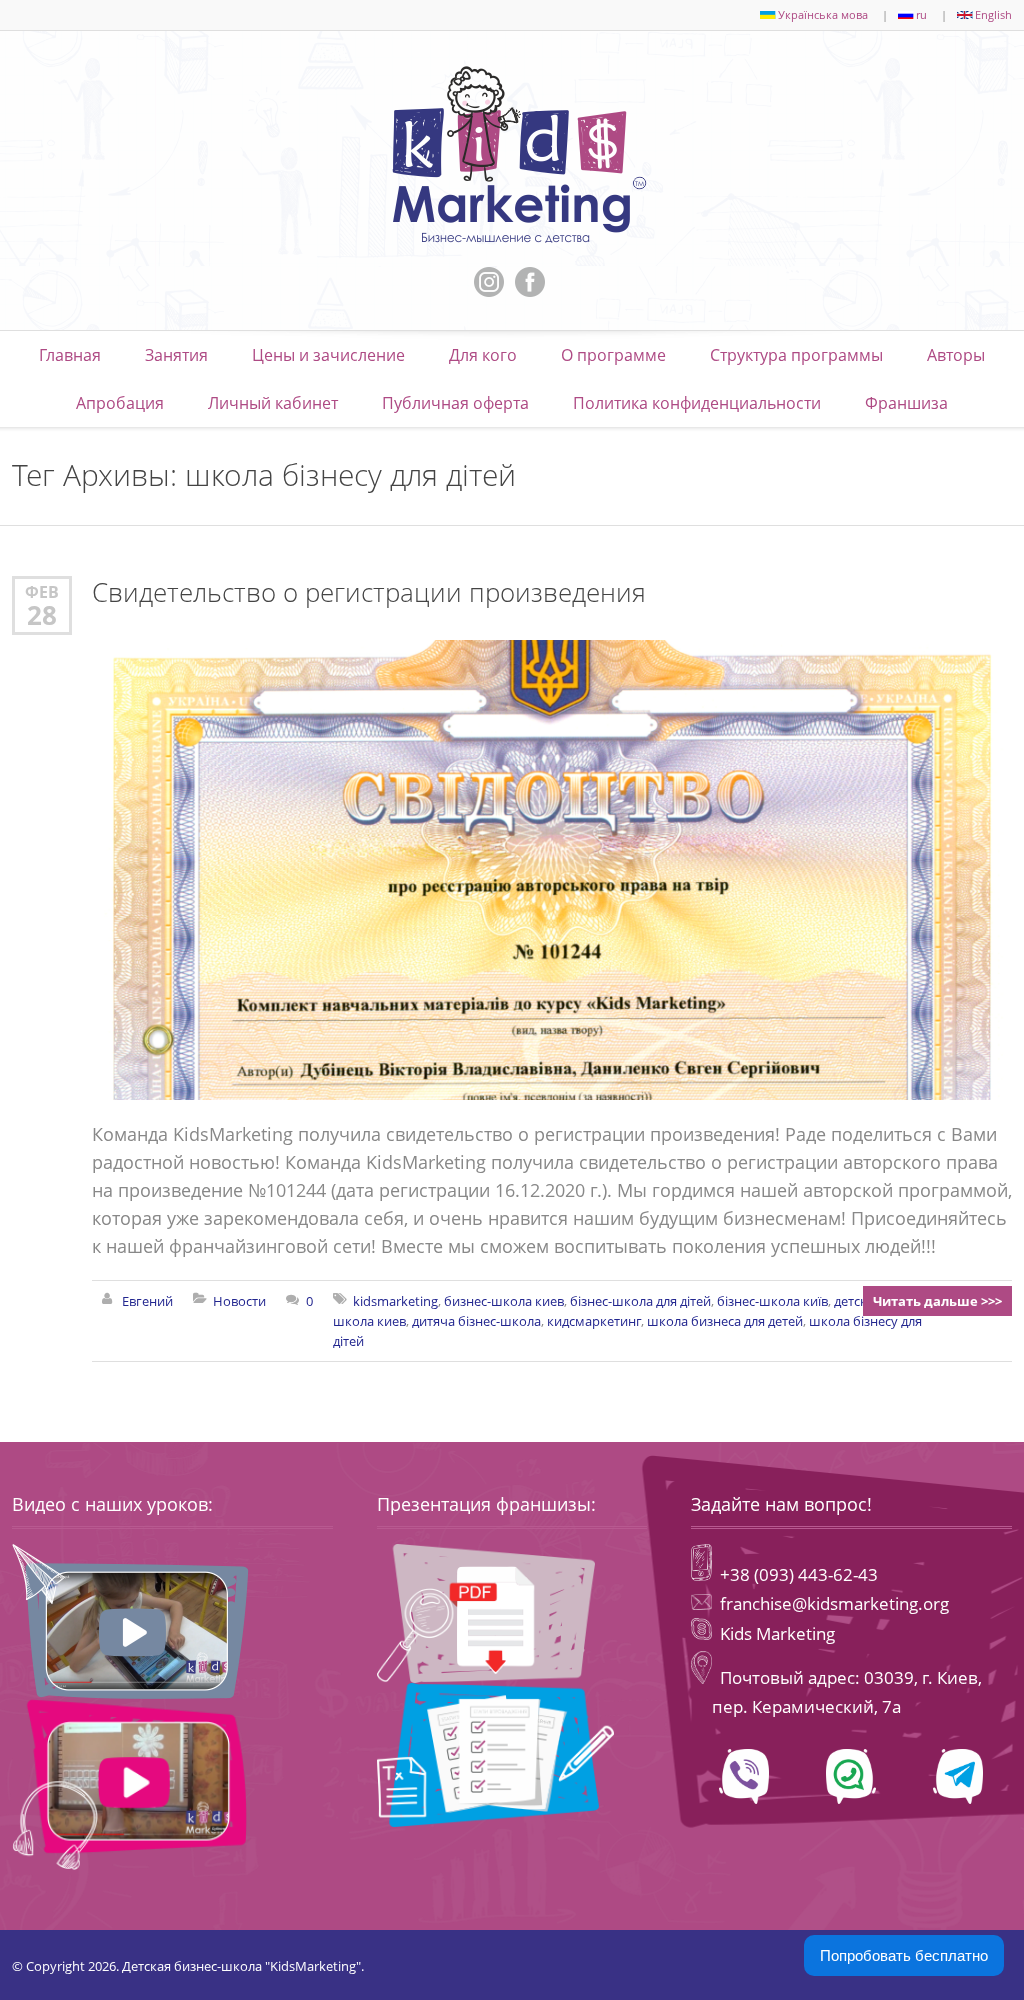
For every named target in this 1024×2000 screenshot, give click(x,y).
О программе (613, 355)
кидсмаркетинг (594, 1321)
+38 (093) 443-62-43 (797, 1574)
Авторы (956, 355)
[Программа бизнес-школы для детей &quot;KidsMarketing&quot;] (512, 155)
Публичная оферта (455, 403)
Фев (42, 591)
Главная (70, 355)
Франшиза (906, 403)
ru (921, 14)
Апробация (120, 403)
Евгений (147, 1301)
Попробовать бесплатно (904, 1955)
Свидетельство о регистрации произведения (369, 592)
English (993, 14)
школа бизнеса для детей (725, 1321)
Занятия (176, 355)
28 (42, 615)
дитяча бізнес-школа (476, 1321)
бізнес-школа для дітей (640, 1301)
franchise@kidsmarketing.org (834, 1603)
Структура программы (796, 355)
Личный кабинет (273, 403)
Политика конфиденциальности (697, 403)
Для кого (483, 355)
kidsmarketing (395, 1301)
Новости (239, 1301)
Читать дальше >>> (937, 1301)
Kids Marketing (777, 1633)
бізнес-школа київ (772, 1301)
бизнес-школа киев (504, 1301)
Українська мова (823, 14)
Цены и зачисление (328, 355)
